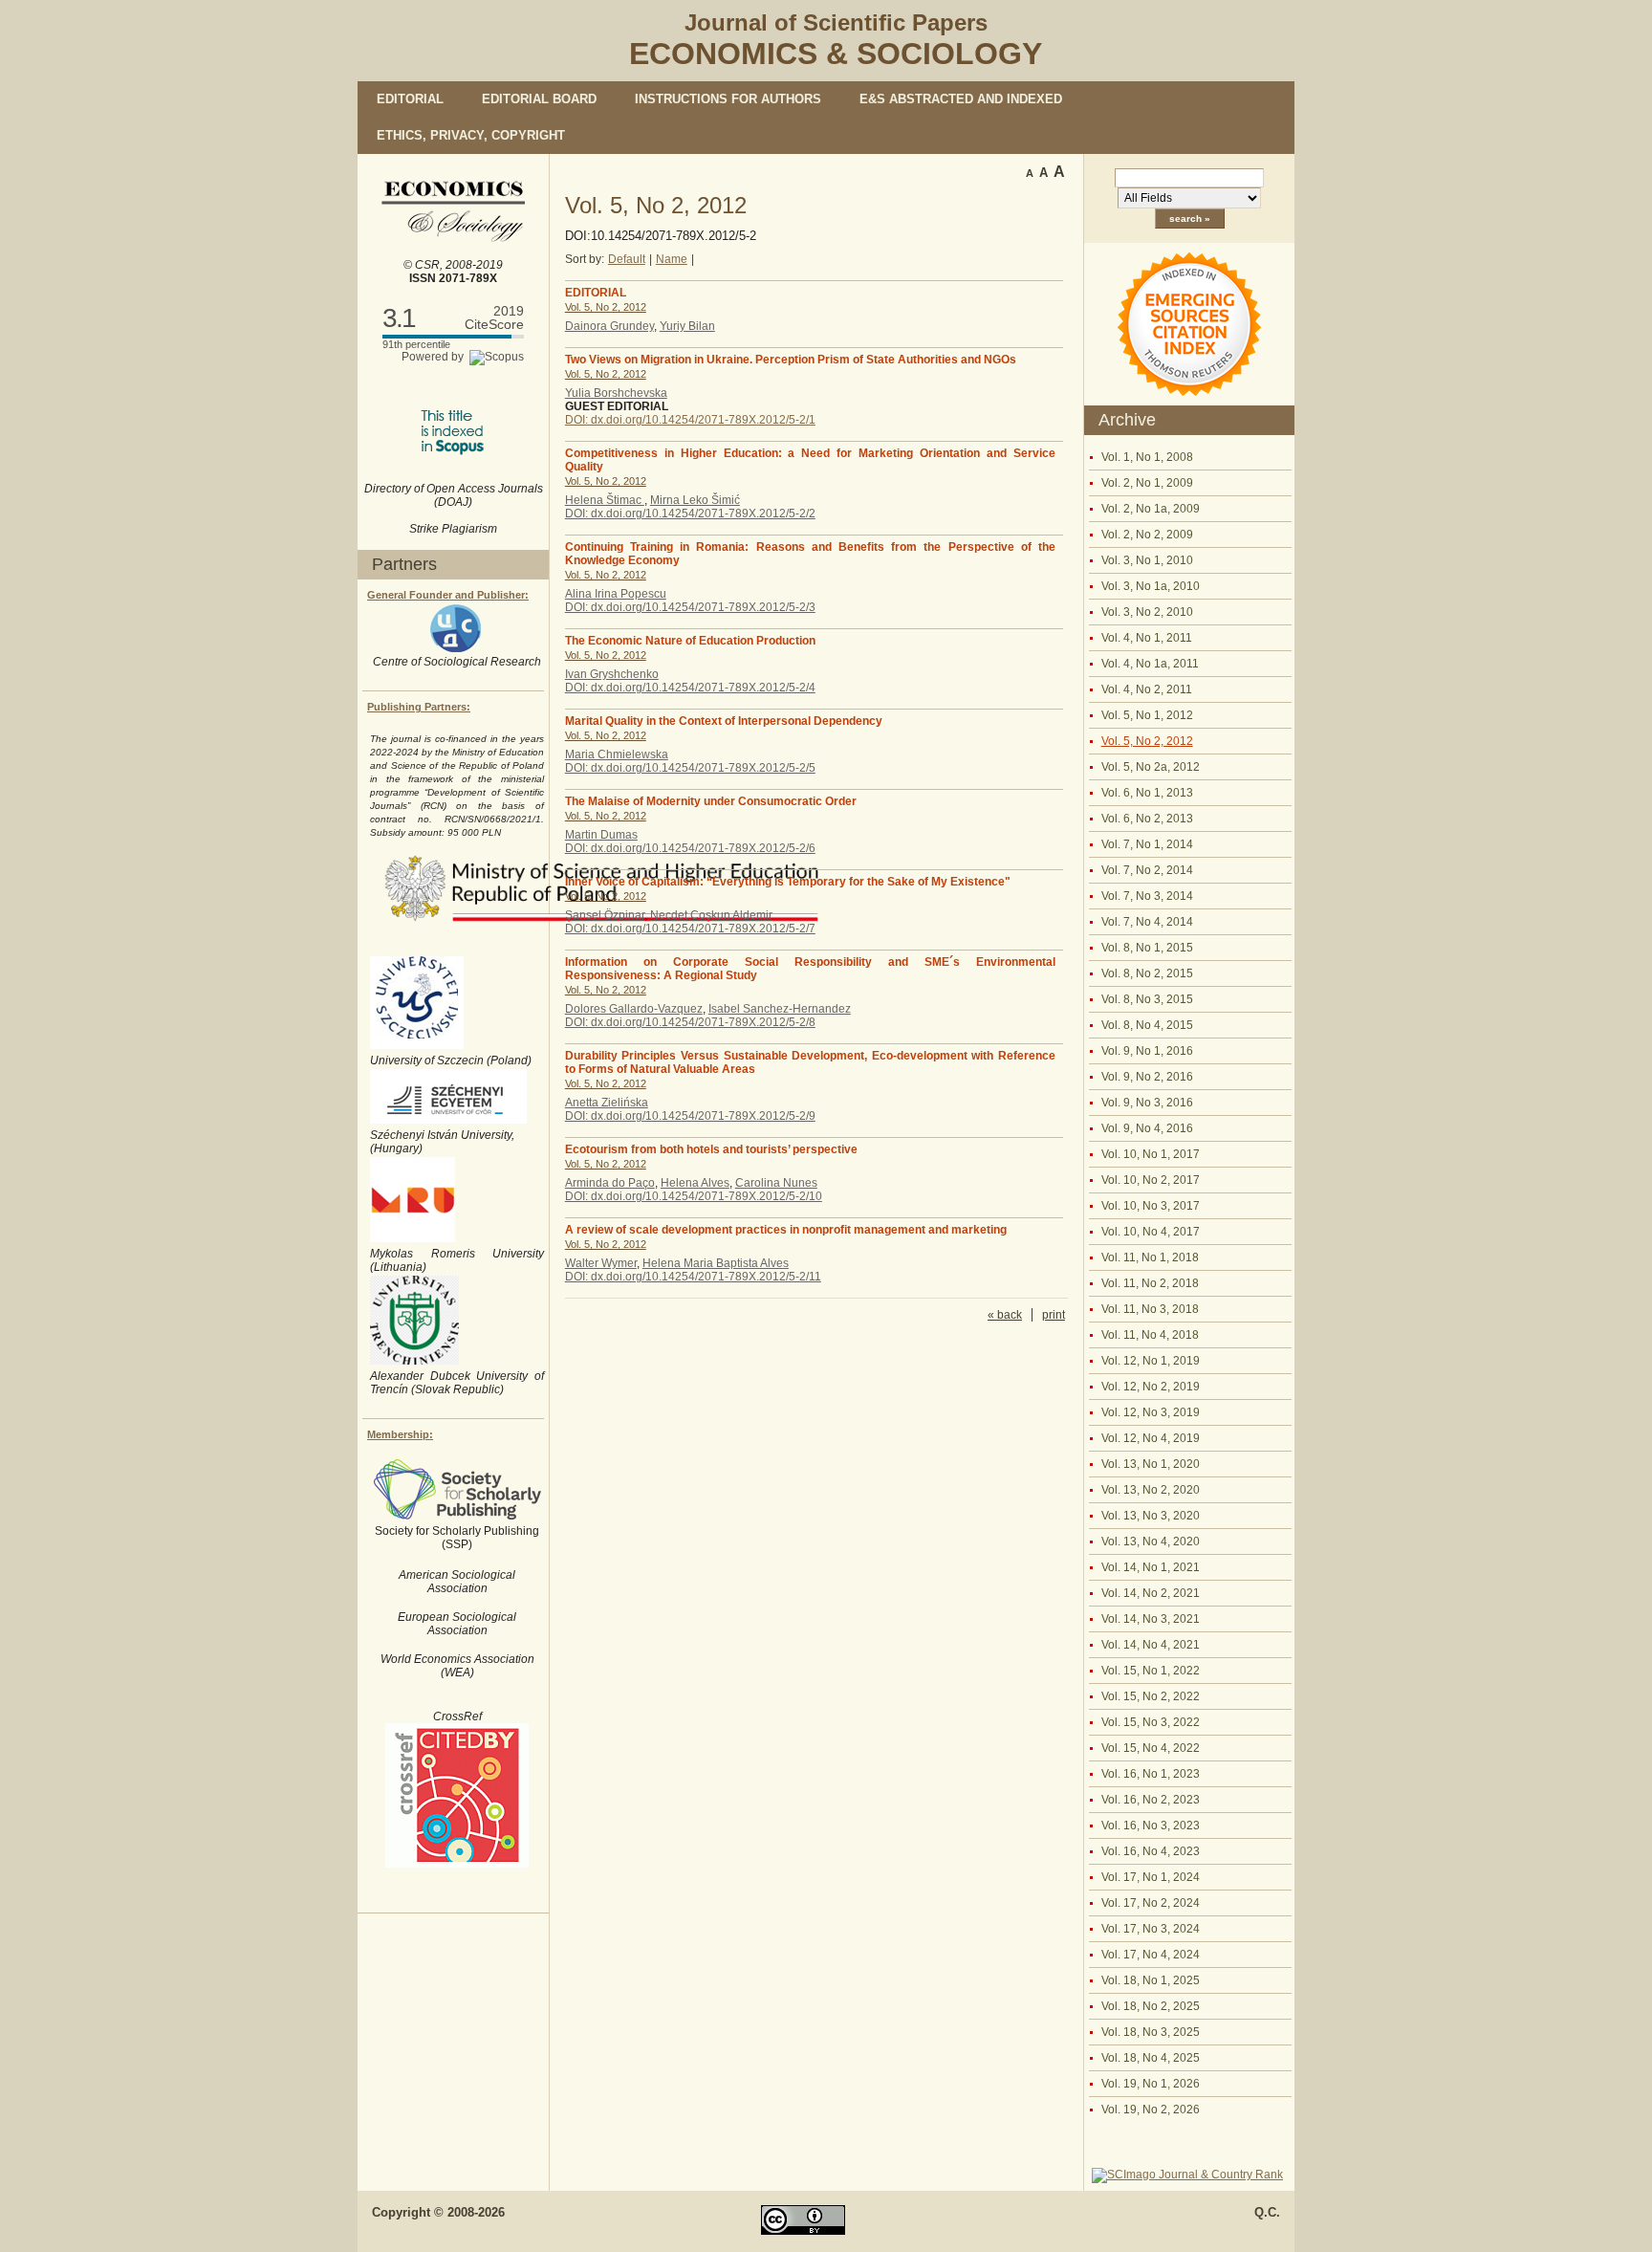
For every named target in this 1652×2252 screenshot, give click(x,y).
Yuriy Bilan (687, 326)
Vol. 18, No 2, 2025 (1151, 2006)
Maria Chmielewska (617, 754)
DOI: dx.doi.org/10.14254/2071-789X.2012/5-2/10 (694, 1196)
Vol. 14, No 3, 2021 (1151, 1619)
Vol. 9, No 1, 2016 (1147, 1051)
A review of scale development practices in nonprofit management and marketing (786, 1230)
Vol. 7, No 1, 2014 (1147, 844)
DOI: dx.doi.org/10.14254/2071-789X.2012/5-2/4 (690, 688)
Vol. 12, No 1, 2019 (1151, 1361)
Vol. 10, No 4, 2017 (1151, 1232)
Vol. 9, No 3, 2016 (1147, 1103)
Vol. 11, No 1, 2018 (1150, 1257)
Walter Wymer (601, 1263)
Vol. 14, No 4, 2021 (1151, 1645)
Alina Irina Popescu (616, 594)
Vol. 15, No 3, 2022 (1151, 1722)
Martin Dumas (601, 835)
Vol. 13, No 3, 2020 (1151, 1516)
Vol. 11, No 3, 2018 (1150, 1309)
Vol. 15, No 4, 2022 (1151, 1748)
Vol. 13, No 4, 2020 (1151, 1541)
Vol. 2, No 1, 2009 (1147, 483)
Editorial (410, 99)
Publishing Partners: (419, 707)
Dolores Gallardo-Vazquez (634, 1009)
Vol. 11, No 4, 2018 (1150, 1335)
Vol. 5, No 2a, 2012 (1151, 767)
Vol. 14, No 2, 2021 (1151, 1593)
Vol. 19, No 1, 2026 (1151, 2084)
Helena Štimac (605, 500)
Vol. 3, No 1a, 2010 (1151, 586)
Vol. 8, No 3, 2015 (1147, 999)
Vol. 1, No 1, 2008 (1147, 457)
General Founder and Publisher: (448, 595)
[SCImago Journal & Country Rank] (1187, 2175)
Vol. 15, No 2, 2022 (1151, 1696)
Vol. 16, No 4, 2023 (1151, 1851)
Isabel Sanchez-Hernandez (780, 1009)
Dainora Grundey (609, 326)
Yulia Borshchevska (616, 393)
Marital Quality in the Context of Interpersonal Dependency (724, 721)
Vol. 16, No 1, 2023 (1151, 1774)
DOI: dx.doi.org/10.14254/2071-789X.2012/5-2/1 (690, 420)
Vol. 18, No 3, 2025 (1151, 2032)
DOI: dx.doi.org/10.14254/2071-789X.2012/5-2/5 (690, 768)
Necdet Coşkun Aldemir (711, 915)
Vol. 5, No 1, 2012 (1147, 715)
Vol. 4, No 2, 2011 (1147, 689)
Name (672, 259)
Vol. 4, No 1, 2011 (1147, 638)
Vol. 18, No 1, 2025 (1151, 1980)
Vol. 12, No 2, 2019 (1151, 1387)
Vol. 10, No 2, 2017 (1151, 1180)
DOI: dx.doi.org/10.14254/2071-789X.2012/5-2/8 (690, 1022)
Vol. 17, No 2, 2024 (1151, 1903)
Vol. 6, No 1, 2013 (1147, 793)
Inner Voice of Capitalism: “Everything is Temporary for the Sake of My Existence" (788, 882)
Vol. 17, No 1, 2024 (1151, 1877)
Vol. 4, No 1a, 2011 (1150, 664)
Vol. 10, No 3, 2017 (1151, 1206)
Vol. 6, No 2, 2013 (1147, 819)
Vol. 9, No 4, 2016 (1147, 1128)
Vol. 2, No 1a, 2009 (1151, 509)
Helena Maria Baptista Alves (716, 1263)
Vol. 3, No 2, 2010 (1147, 612)
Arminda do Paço (610, 1183)
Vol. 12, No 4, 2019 (1151, 1438)
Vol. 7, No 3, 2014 (1147, 896)
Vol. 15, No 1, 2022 (1151, 1671)
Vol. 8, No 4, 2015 (1147, 1025)
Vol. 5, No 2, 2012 (1147, 741)
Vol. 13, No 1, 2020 (1151, 1464)
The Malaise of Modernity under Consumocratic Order (711, 801)
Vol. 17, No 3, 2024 (1151, 1929)
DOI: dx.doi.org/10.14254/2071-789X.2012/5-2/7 (690, 929)
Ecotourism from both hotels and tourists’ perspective (711, 1149)
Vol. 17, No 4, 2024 (1151, 1955)
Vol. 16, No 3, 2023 (1151, 1826)
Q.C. (1267, 2212)
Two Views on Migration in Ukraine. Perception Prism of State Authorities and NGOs (791, 360)
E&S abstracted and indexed (961, 99)
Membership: (400, 1434)
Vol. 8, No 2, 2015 (1147, 973)
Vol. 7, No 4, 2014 (1147, 922)
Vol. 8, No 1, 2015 (1147, 948)
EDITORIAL (596, 293)
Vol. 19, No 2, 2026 (1151, 2110)
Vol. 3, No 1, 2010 (1147, 560)
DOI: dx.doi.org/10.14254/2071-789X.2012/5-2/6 (690, 848)
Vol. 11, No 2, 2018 (1150, 1283)
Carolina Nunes (776, 1183)
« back (1005, 1315)
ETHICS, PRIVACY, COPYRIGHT (471, 135)
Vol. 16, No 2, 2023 (1151, 1800)
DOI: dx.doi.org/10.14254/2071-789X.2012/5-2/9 (690, 1116)
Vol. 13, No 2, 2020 (1151, 1490)
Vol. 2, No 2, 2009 (1147, 535)
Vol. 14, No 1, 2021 (1151, 1567)
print (1054, 1315)
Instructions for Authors (728, 99)
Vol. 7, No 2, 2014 (1147, 870)
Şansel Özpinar (605, 915)
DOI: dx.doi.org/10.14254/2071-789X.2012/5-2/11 (693, 1277)
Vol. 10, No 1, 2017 (1151, 1154)
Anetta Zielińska (607, 1103)
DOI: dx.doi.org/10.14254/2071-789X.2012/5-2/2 (690, 514)
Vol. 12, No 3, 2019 (1151, 1412)
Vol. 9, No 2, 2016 (1147, 1077)
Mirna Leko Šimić (695, 500)
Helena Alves (695, 1183)
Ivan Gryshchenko (612, 674)
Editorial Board (539, 99)
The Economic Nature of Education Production (690, 641)
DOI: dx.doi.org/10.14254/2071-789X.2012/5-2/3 (690, 607)
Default (627, 259)
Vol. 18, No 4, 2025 (1151, 2058)
